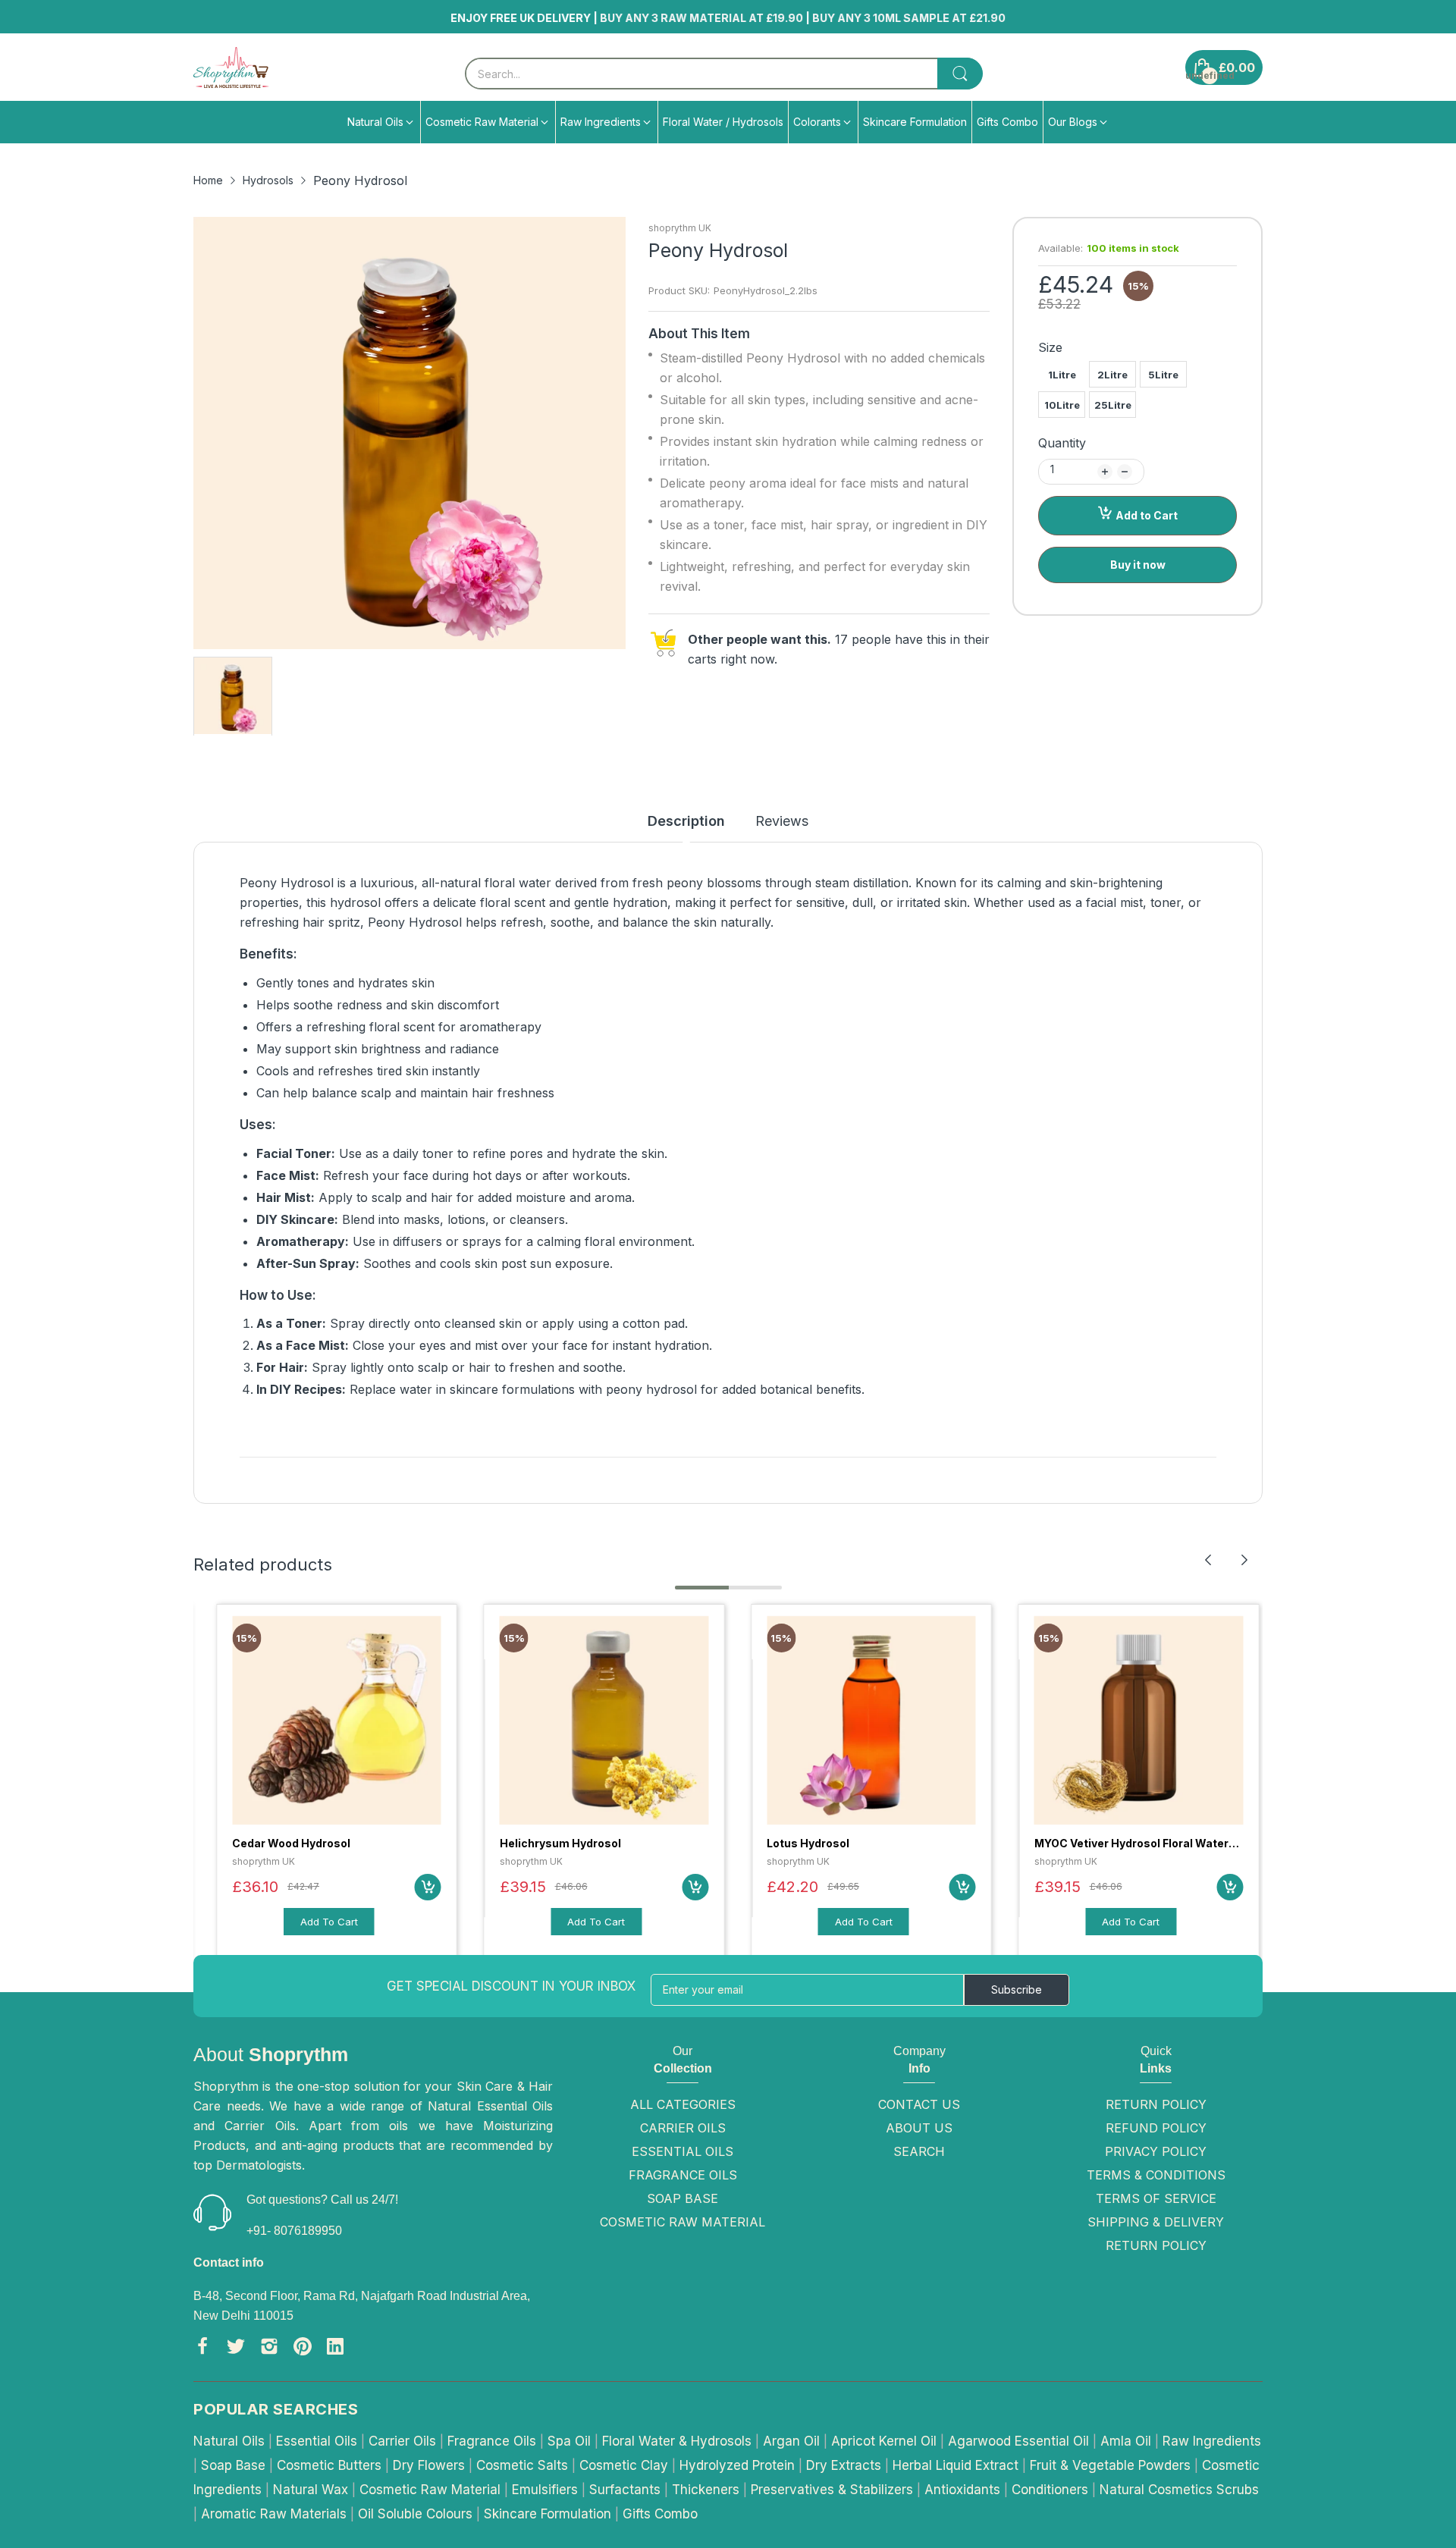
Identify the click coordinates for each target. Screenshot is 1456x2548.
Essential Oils (682, 2151)
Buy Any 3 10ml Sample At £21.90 (1028, 18)
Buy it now (1138, 565)
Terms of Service (1156, 2198)
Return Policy (1156, 2104)
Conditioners (1050, 2490)
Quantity (1062, 443)
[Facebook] (202, 2349)
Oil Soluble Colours (415, 2514)
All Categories (683, 2104)
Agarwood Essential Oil (1018, 2441)
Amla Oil (1126, 2441)
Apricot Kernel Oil (884, 2441)
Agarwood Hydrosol (1088, 1843)
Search (919, 2151)
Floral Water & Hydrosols (677, 2441)
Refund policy (1156, 2128)
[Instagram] (269, 2349)
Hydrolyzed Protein (737, 2465)
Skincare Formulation (548, 2514)
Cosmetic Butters (329, 2465)
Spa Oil (569, 2441)
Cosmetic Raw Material (682, 2222)
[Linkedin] (335, 2349)
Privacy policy (1156, 2151)
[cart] (428, 1887)
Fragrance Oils (683, 2175)
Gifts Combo (660, 2514)
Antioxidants (962, 2490)
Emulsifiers (545, 2490)
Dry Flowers (429, 2465)
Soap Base (682, 2198)
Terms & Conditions (1156, 2175)
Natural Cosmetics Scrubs (1179, 2490)
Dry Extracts (844, 2465)
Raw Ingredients (1212, 2441)
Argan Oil (791, 2441)
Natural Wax (311, 2490)
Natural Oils (229, 2441)
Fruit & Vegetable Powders (1110, 2465)
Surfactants (625, 2490)
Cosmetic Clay (624, 2465)
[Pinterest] (303, 2349)
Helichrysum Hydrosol (293, 1843)
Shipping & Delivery (1156, 2222)
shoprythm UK (680, 228)
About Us (919, 2128)
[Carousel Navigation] (1226, 1560)
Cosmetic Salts (522, 2465)
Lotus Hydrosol (541, 1843)
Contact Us (919, 2104)
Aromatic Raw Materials (274, 2514)
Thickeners (706, 2490)
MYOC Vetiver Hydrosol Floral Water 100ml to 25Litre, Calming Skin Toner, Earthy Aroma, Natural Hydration (868, 1844)
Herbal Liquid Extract (955, 2465)
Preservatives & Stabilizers (832, 2490)
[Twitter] (236, 2349)
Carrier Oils (683, 2128)
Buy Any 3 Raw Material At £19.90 (821, 18)
